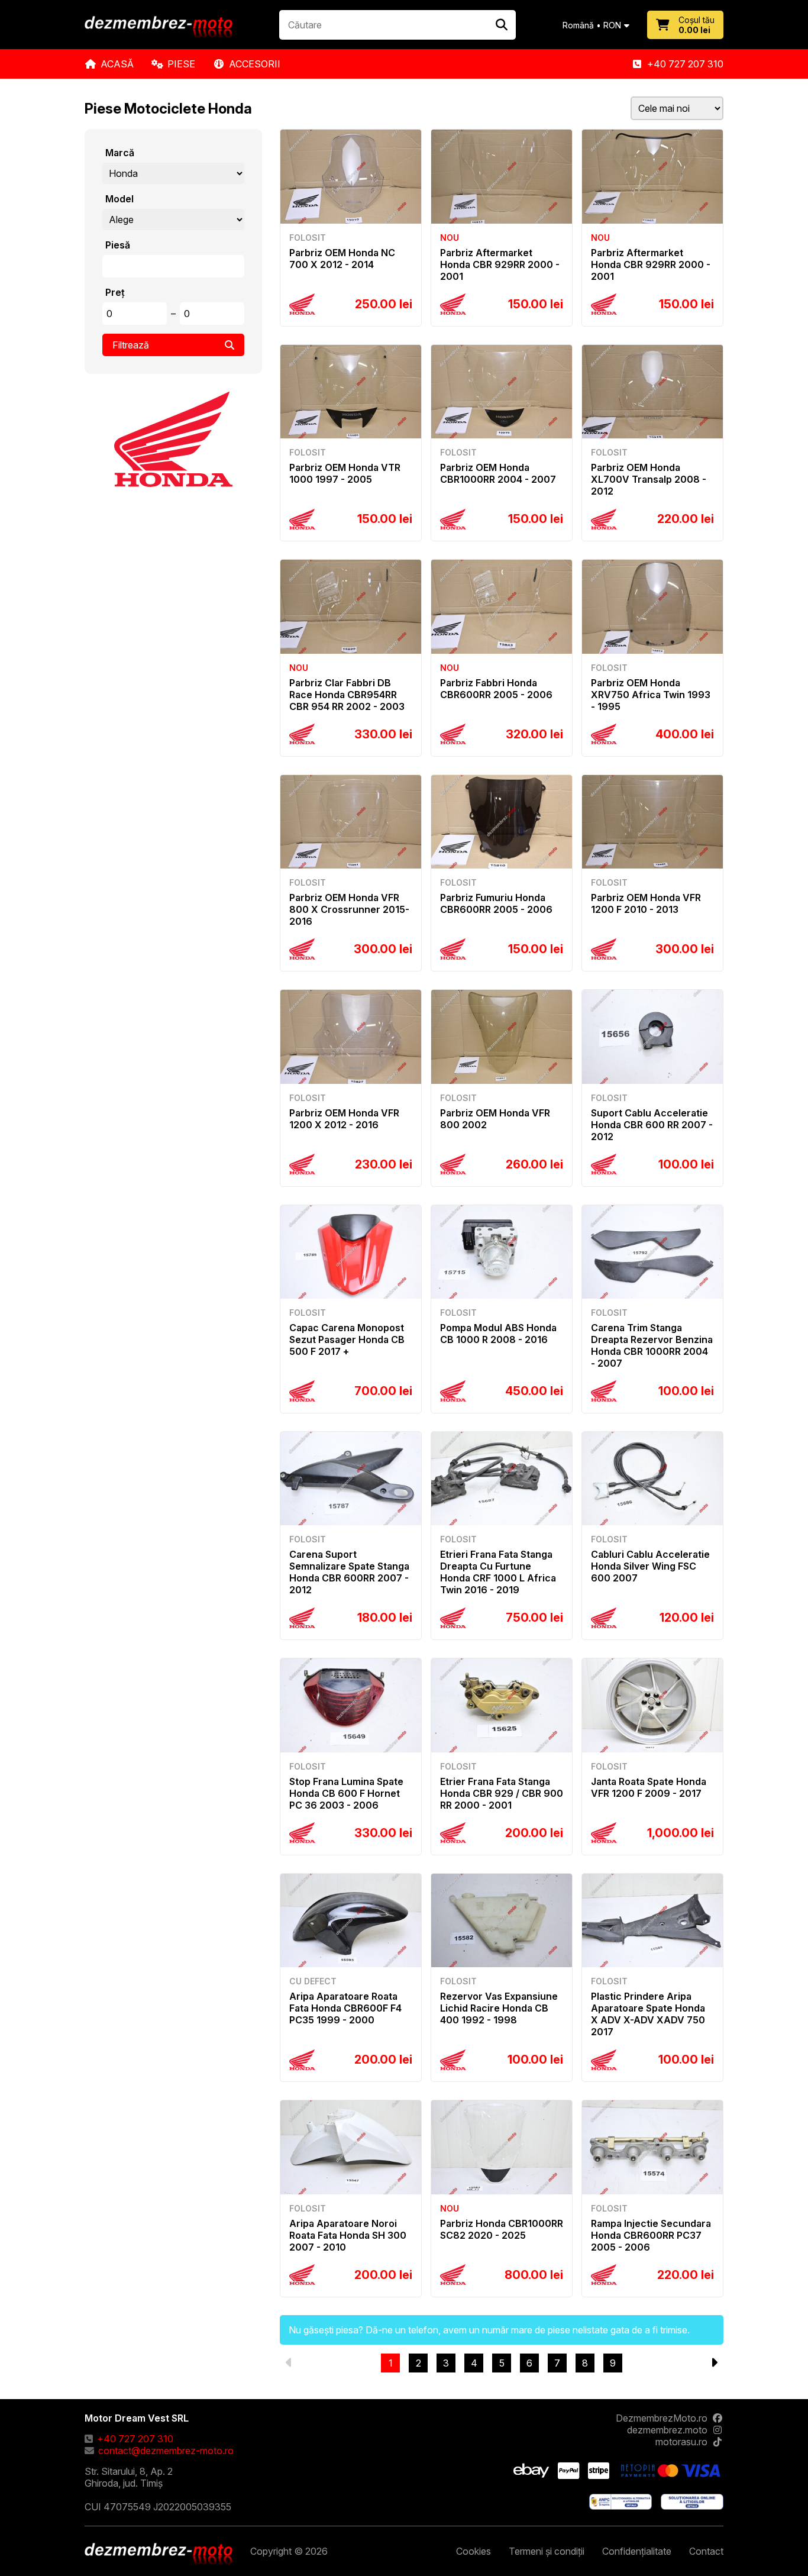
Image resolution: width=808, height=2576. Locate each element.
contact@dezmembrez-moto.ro (166, 2451)
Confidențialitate (637, 2551)
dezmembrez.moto (667, 2430)
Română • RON (592, 25)
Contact (706, 2551)
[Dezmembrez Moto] (159, 28)
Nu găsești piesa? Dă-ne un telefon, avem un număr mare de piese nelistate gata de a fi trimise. (489, 2330)
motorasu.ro (681, 2442)
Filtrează (131, 345)
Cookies (474, 2551)
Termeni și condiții (547, 2551)
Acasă (117, 64)
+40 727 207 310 (685, 64)
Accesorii (255, 64)
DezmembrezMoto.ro (662, 2418)
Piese (181, 64)
